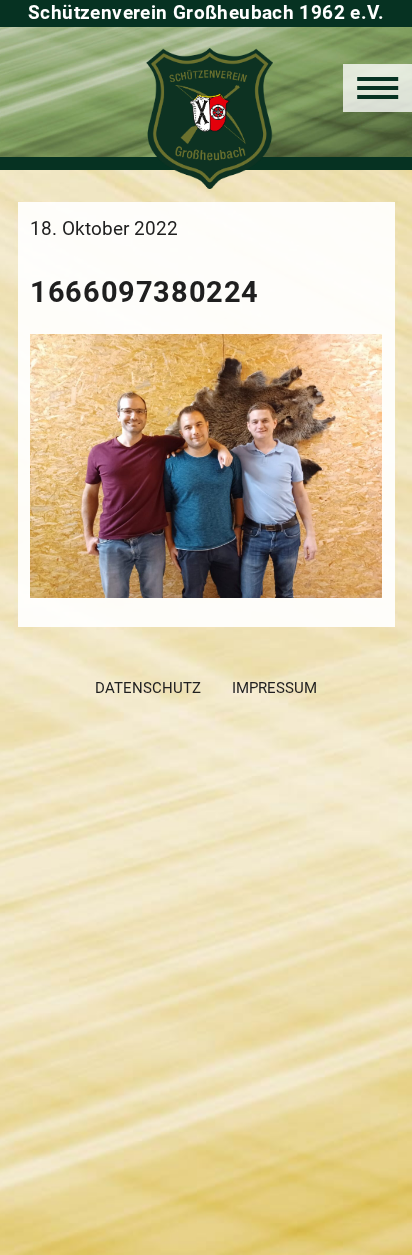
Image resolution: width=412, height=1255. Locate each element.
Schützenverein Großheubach (206, 118)
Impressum (274, 688)
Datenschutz (148, 688)
